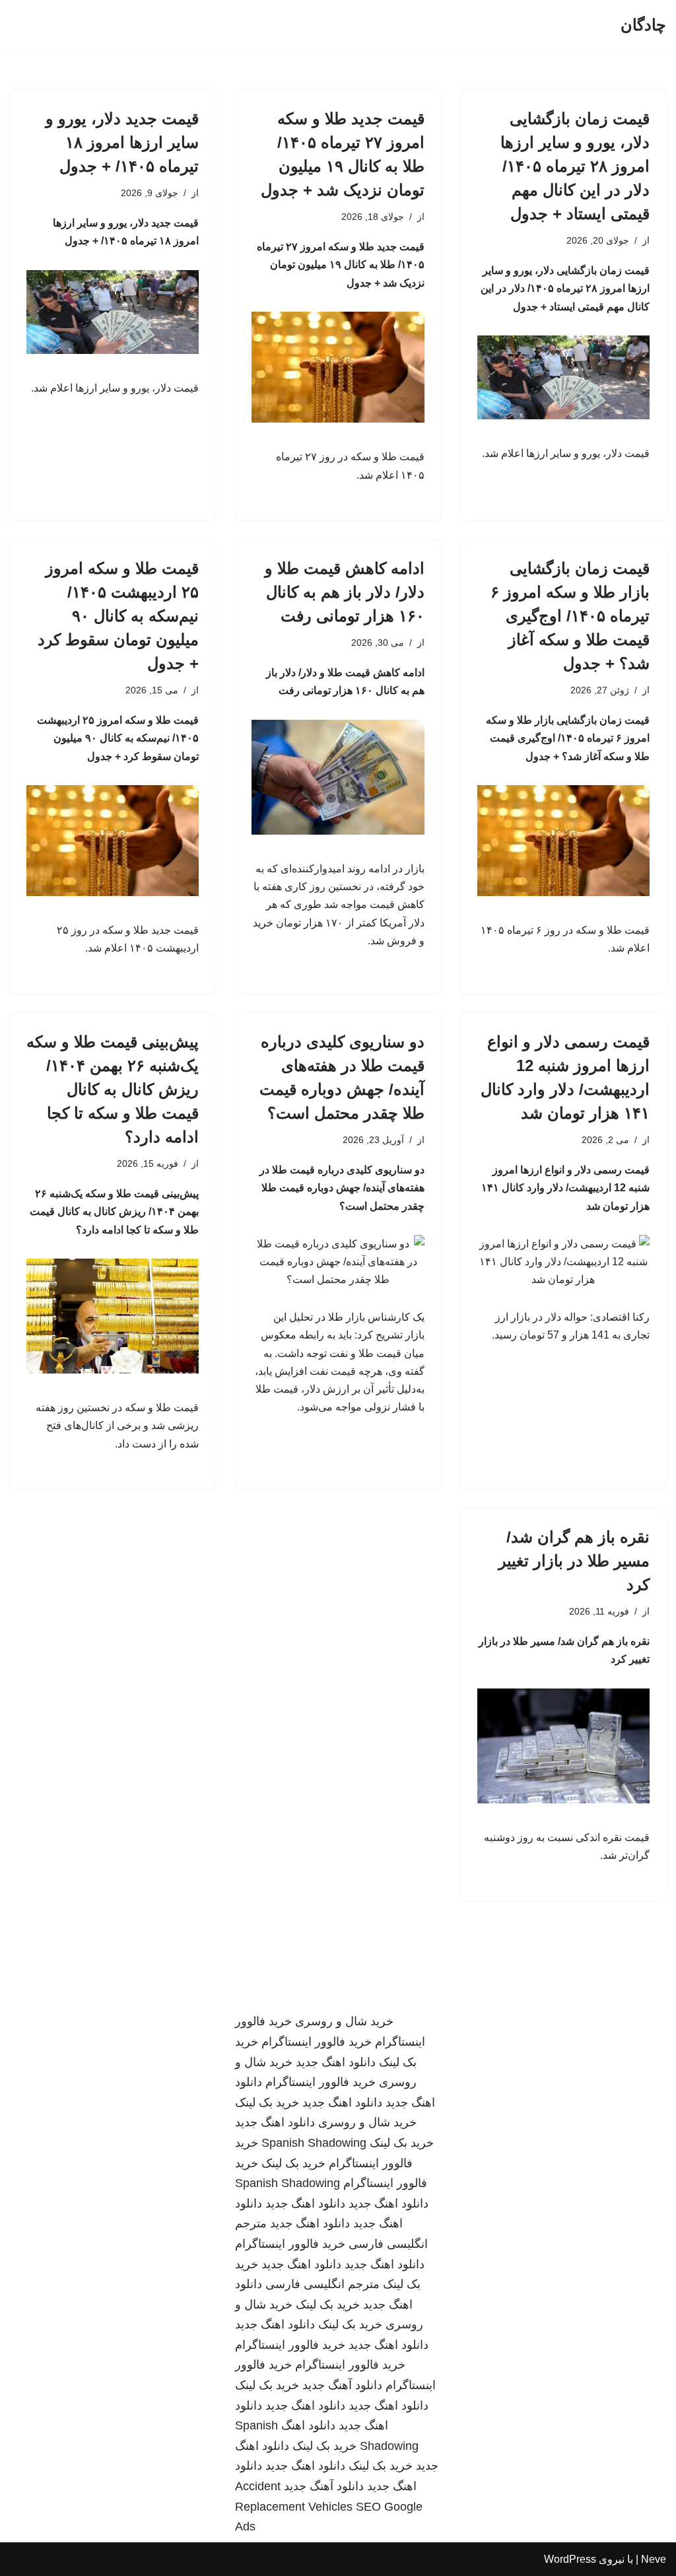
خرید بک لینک (267, 2103)
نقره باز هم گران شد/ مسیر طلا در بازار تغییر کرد (574, 1561)
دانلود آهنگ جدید (342, 2385)
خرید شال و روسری (344, 2021)
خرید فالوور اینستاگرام (317, 2042)
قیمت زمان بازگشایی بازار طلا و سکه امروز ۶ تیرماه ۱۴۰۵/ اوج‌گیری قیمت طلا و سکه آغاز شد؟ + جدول (570, 616)
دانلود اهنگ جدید (336, 2062)
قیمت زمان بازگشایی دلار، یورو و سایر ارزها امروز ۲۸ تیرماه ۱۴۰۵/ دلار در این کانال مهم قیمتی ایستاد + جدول (575, 166)
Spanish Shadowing (314, 2143)
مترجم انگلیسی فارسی (322, 2284)
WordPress (570, 2559)
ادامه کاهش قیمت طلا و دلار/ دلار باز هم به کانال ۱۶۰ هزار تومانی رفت (345, 592)
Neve (654, 2559)
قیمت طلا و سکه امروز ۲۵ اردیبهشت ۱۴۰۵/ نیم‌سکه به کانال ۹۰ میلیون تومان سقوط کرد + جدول (118, 616)
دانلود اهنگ (308, 2425)
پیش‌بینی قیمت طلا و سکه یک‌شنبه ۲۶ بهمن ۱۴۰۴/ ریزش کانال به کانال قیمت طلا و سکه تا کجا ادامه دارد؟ (113, 1089)
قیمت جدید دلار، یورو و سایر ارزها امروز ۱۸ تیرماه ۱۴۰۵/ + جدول (122, 142)
